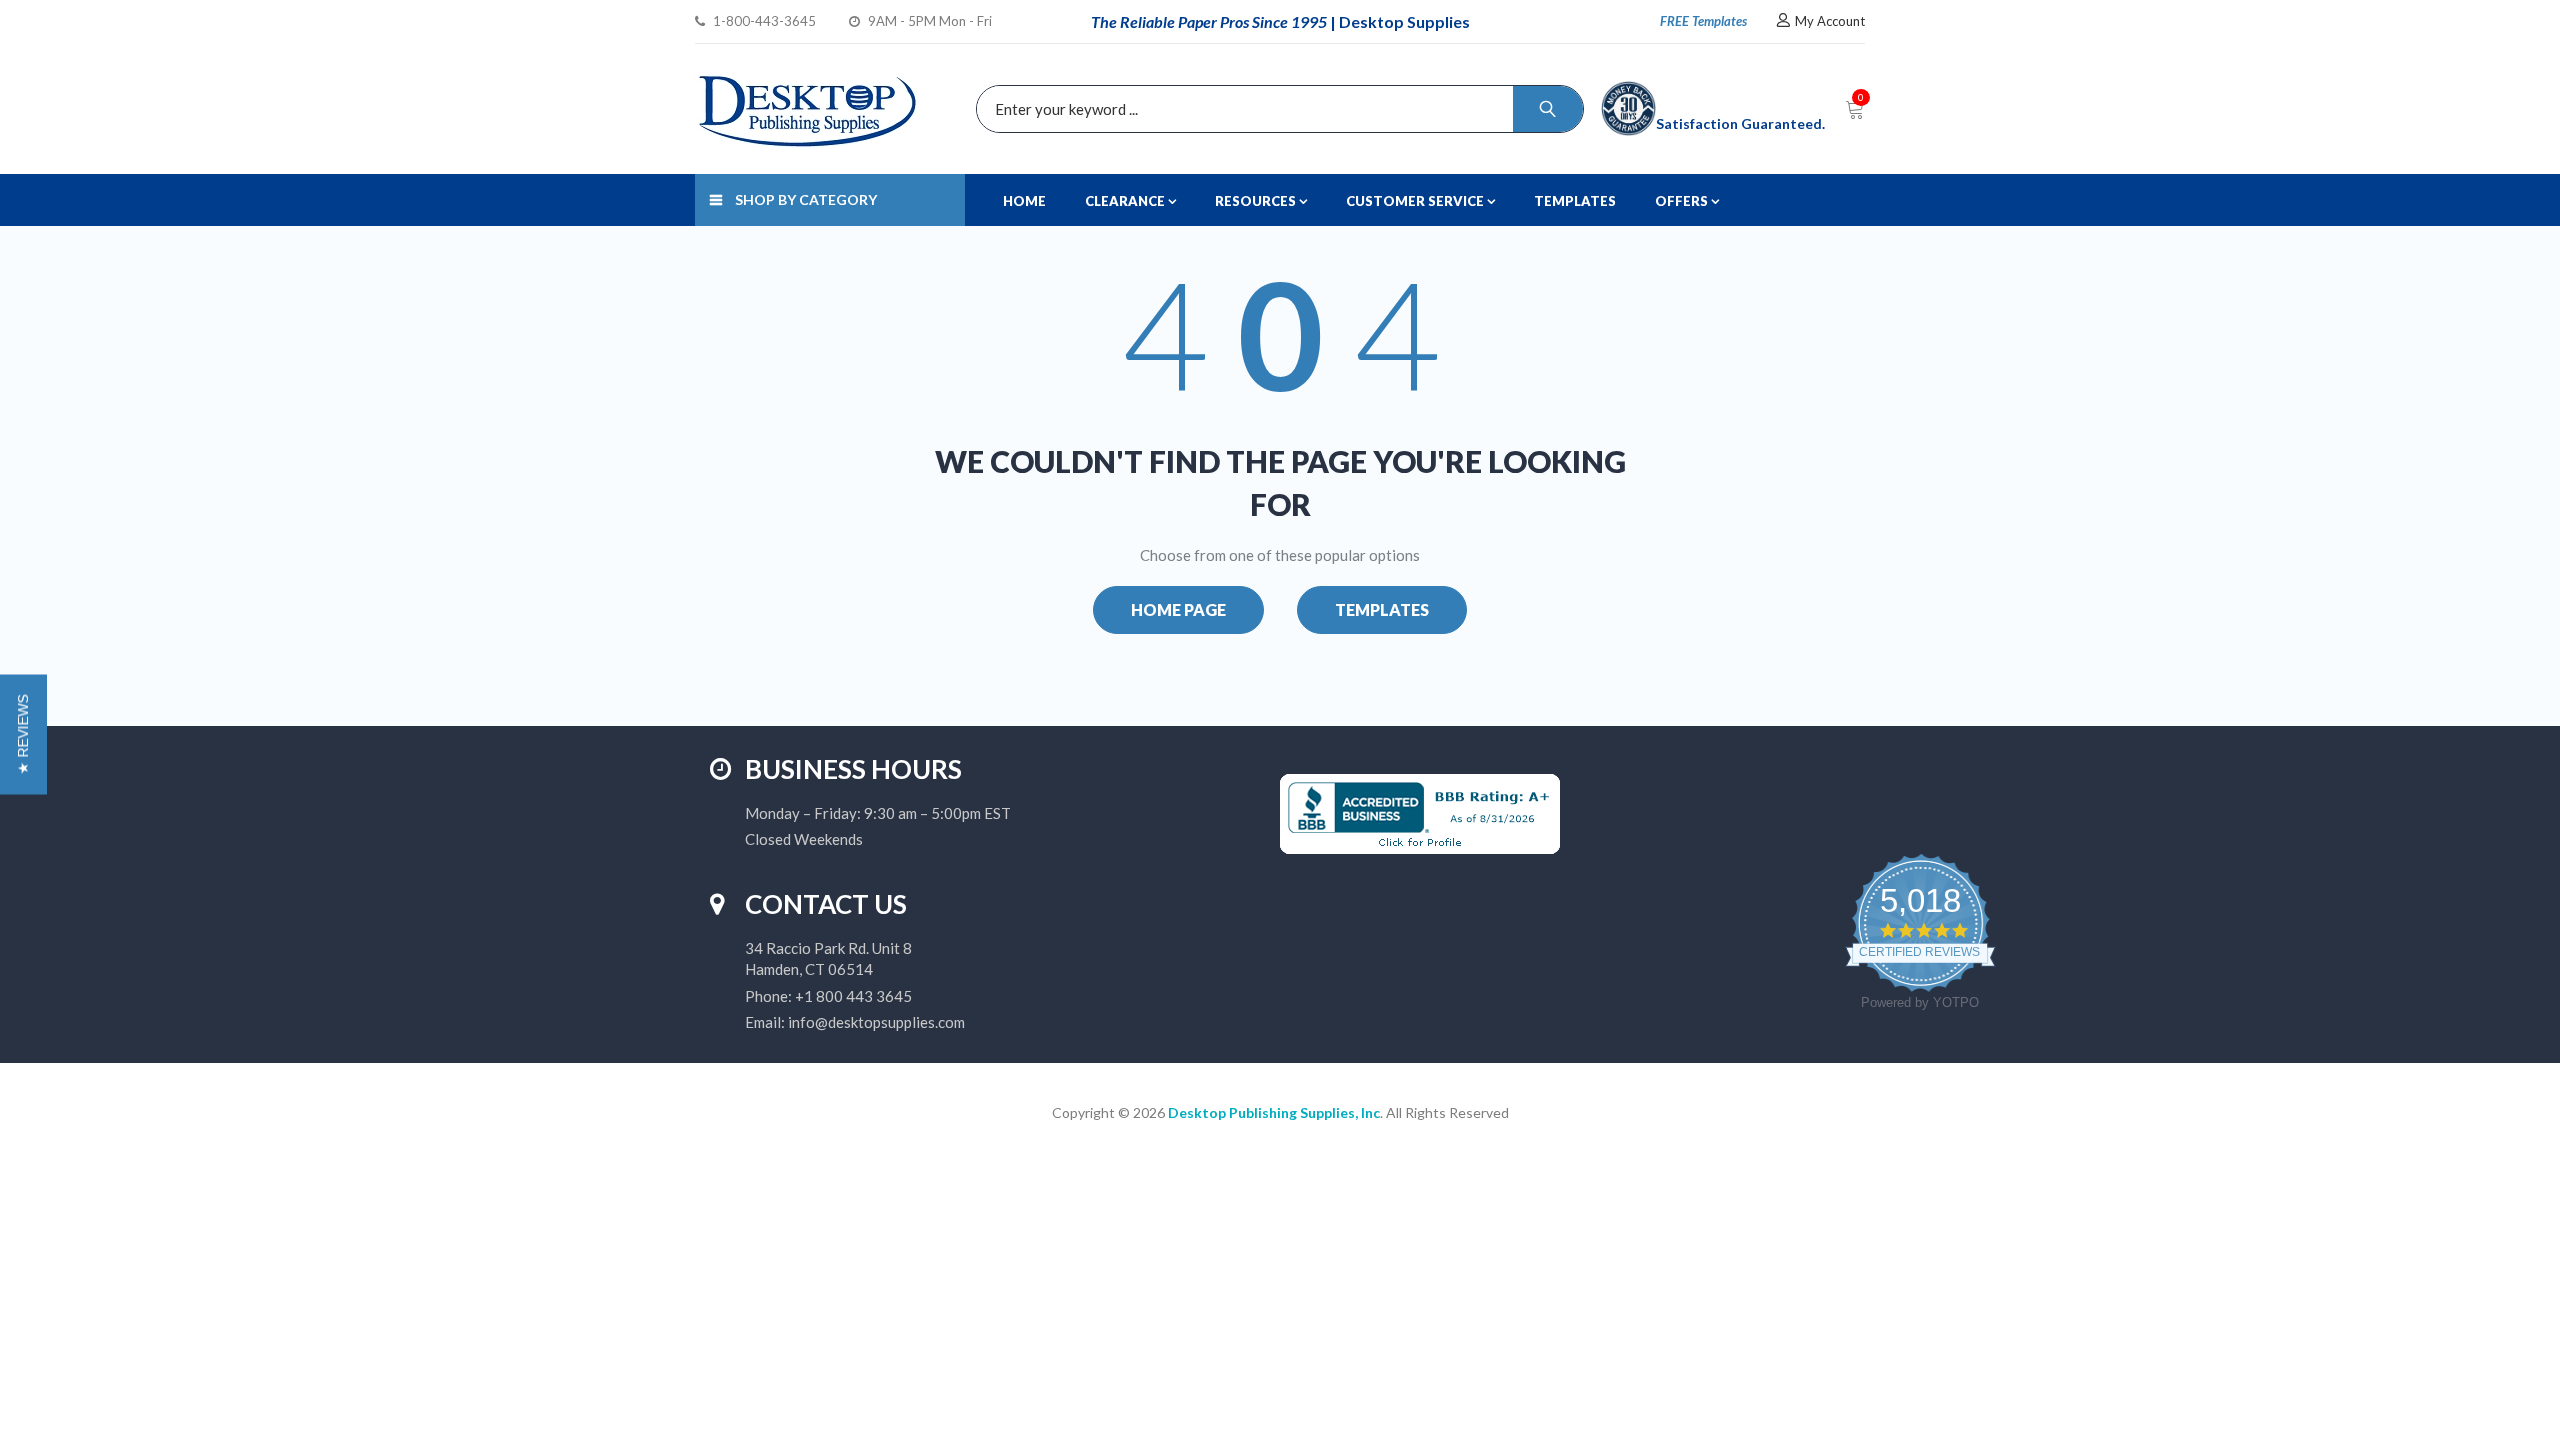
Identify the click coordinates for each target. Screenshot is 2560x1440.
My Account (1830, 21)
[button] (23, 735)
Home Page (1178, 609)
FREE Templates (1703, 21)
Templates (1382, 609)
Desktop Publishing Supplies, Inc (1274, 1112)
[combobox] (1275, 109)
